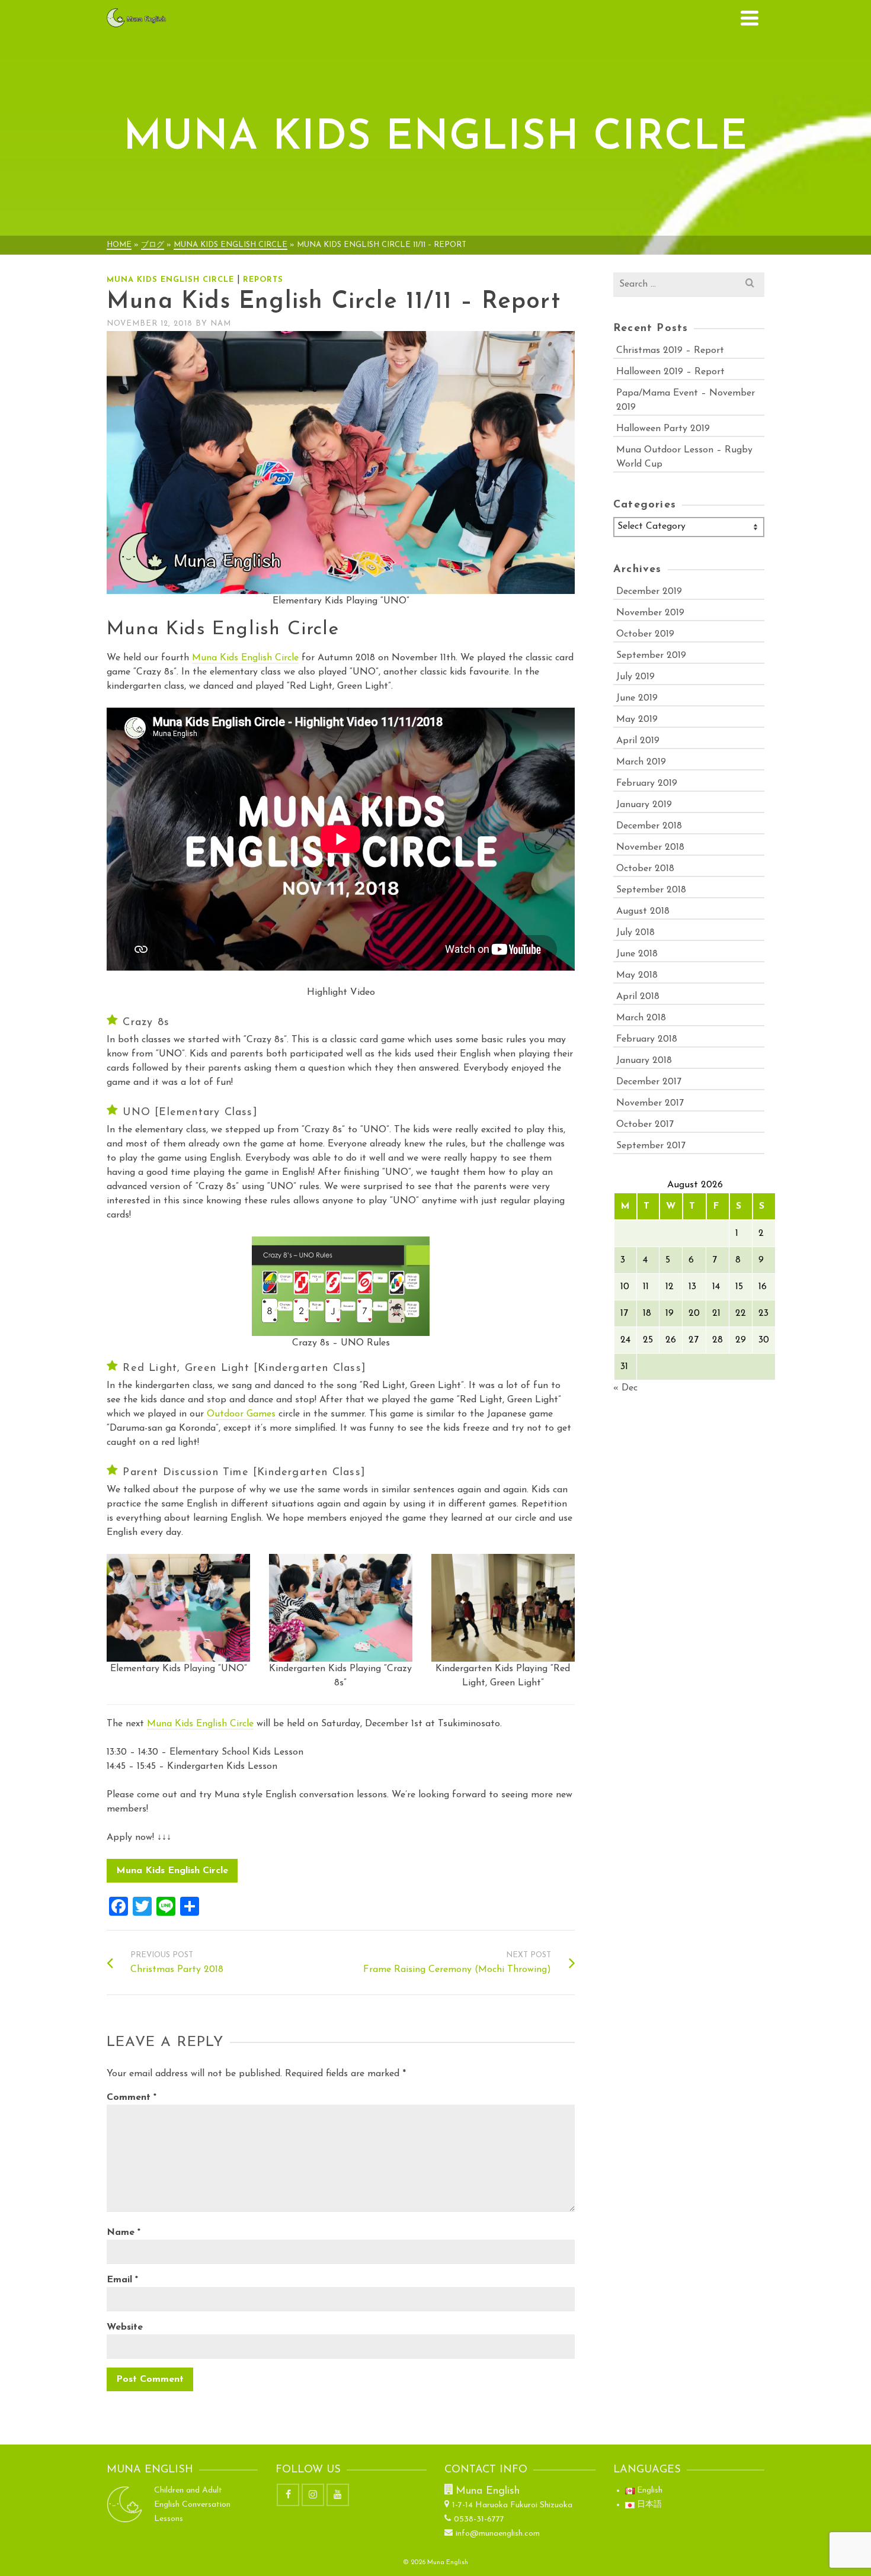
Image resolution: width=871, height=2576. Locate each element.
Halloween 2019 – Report (670, 372)
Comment (132, 2098)
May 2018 (637, 975)
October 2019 (645, 634)
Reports (263, 280)
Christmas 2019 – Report (670, 351)
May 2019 (637, 720)
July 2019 (635, 677)
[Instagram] (313, 2495)
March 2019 (641, 762)
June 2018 (637, 954)
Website (125, 2327)
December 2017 (649, 1082)
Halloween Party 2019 (663, 429)
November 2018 (650, 847)
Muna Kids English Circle (170, 280)
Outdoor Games (241, 1414)
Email (122, 2280)
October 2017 (645, 1125)
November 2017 (650, 1103)
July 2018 (635, 933)
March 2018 (641, 1018)
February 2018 (647, 1039)
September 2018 (651, 890)
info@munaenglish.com (498, 2534)
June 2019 (637, 698)
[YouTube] (338, 2495)
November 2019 (650, 613)
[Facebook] (288, 2495)
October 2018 (645, 869)
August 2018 (643, 911)
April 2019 (638, 741)
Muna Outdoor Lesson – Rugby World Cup (684, 457)
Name (124, 2233)
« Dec (625, 1388)
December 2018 (649, 826)
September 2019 (651, 656)
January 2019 (644, 805)
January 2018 (644, 1061)
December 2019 (649, 592)
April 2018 (638, 997)
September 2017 (651, 1146)
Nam (221, 324)
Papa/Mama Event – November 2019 (686, 400)
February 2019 (647, 783)
